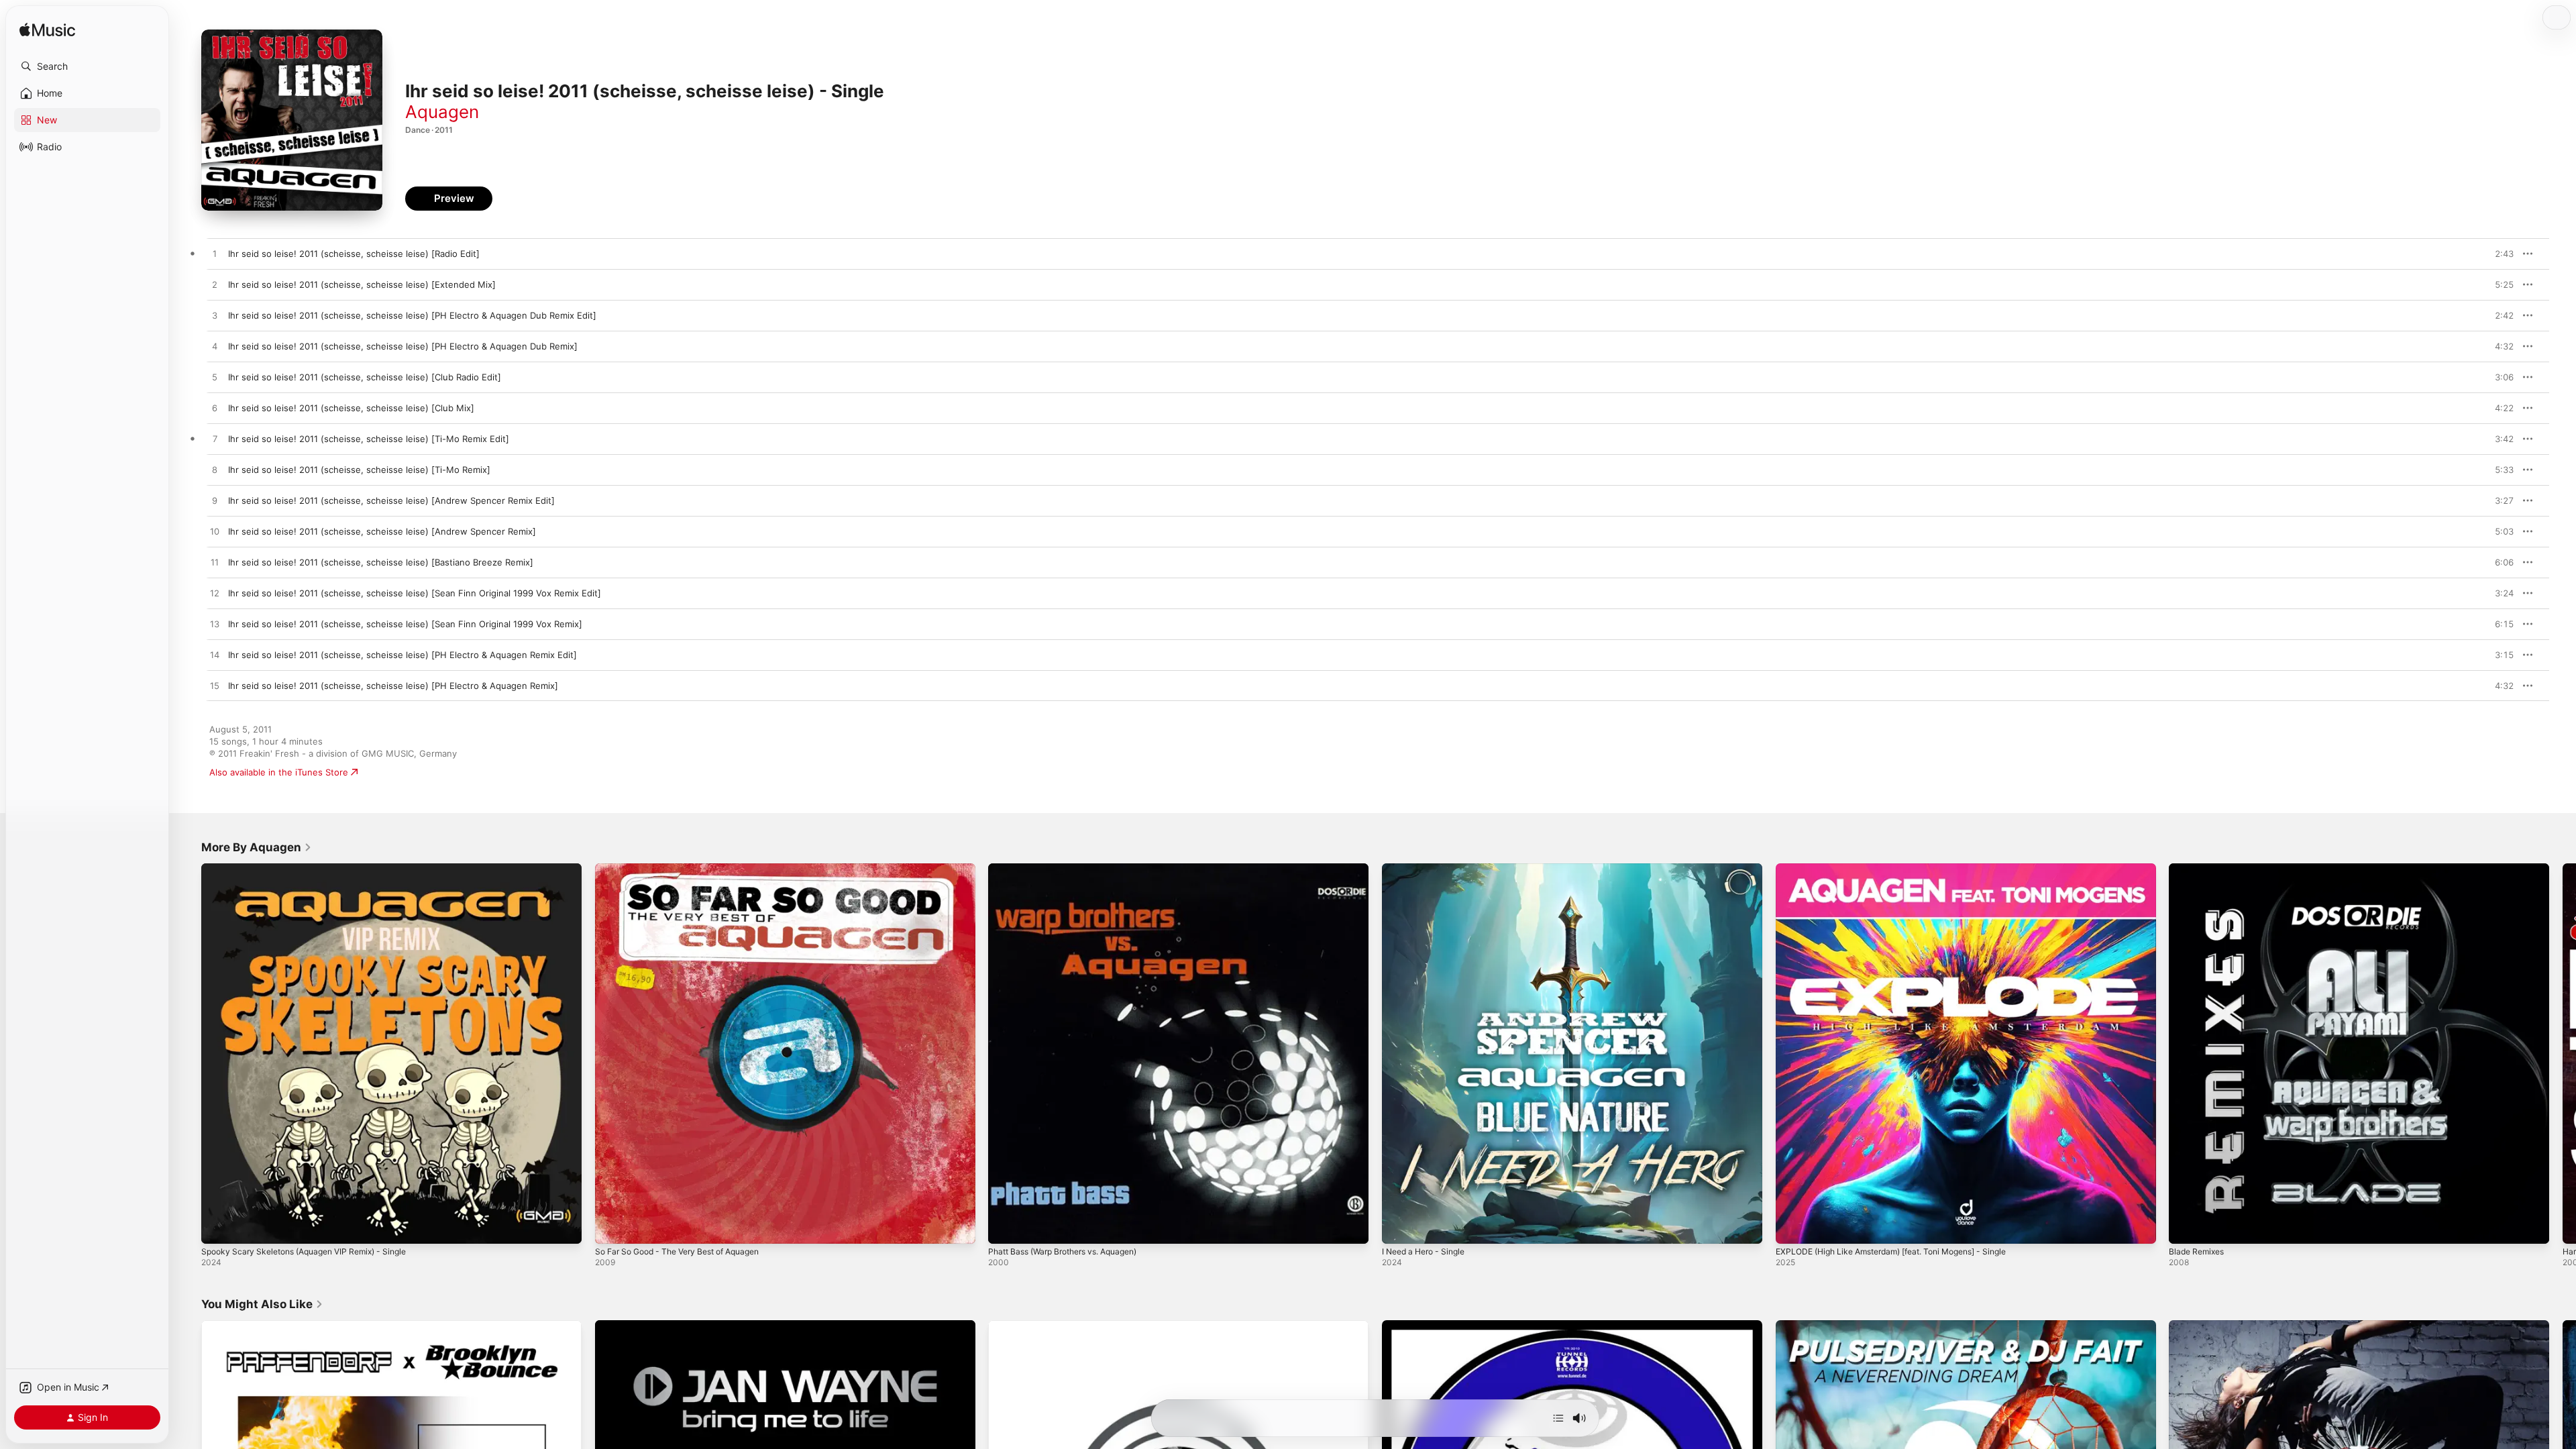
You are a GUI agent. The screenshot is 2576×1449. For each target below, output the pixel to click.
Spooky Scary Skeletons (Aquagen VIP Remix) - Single (314, 869)
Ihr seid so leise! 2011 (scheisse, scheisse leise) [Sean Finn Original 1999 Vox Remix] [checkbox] (405, 624)
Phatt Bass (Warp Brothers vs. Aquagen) (1072, 869)
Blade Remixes (2199, 869)
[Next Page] (2563, 1053)
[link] (257, 847)
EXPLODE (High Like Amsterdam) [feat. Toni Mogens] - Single (1905, 869)
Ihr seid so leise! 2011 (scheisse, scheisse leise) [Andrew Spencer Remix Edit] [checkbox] (391, 500)
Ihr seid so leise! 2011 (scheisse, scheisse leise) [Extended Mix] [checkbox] (362, 284)
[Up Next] (1558, 1418)
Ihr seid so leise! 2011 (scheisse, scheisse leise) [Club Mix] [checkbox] (351, 408)
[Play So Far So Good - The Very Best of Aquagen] (612, 1227)
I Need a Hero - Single (1429, 869)
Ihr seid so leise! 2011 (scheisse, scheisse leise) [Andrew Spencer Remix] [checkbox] (382, 531)
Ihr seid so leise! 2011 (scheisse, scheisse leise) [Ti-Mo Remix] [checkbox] (359, 470)
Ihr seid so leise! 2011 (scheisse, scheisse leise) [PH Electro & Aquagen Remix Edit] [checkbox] (402, 655)
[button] (87, 66)
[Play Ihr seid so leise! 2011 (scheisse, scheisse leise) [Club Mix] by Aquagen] (215, 409)
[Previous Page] (188, 1053)
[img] (47, 31)
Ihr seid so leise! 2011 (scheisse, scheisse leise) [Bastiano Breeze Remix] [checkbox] (381, 562)
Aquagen (442, 112)
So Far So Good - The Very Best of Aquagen (688, 869)
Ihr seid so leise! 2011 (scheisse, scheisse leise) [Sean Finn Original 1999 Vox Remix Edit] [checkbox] (415, 593)
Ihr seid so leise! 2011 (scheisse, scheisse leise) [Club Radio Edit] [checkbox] (365, 377)
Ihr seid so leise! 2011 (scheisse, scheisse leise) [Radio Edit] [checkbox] (354, 254)
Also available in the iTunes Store (279, 772)
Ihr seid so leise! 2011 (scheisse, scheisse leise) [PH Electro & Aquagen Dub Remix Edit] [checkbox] (412, 315)
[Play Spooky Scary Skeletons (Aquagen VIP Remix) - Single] (218, 1227)
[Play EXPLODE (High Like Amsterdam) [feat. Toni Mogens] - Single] (1792, 1227)
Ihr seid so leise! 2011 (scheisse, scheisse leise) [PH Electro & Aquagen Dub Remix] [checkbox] (403, 346)
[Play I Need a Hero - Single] (1399, 1227)
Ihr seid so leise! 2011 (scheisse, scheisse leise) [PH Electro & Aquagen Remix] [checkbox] (393, 686)
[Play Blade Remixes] (2186, 1227)
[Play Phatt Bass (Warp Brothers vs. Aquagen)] (1005, 1227)
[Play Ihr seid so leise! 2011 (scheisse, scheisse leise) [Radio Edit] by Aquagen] (215, 254)
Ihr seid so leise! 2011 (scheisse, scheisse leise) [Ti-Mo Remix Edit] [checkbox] (369, 439)
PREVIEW (2499, 254)
